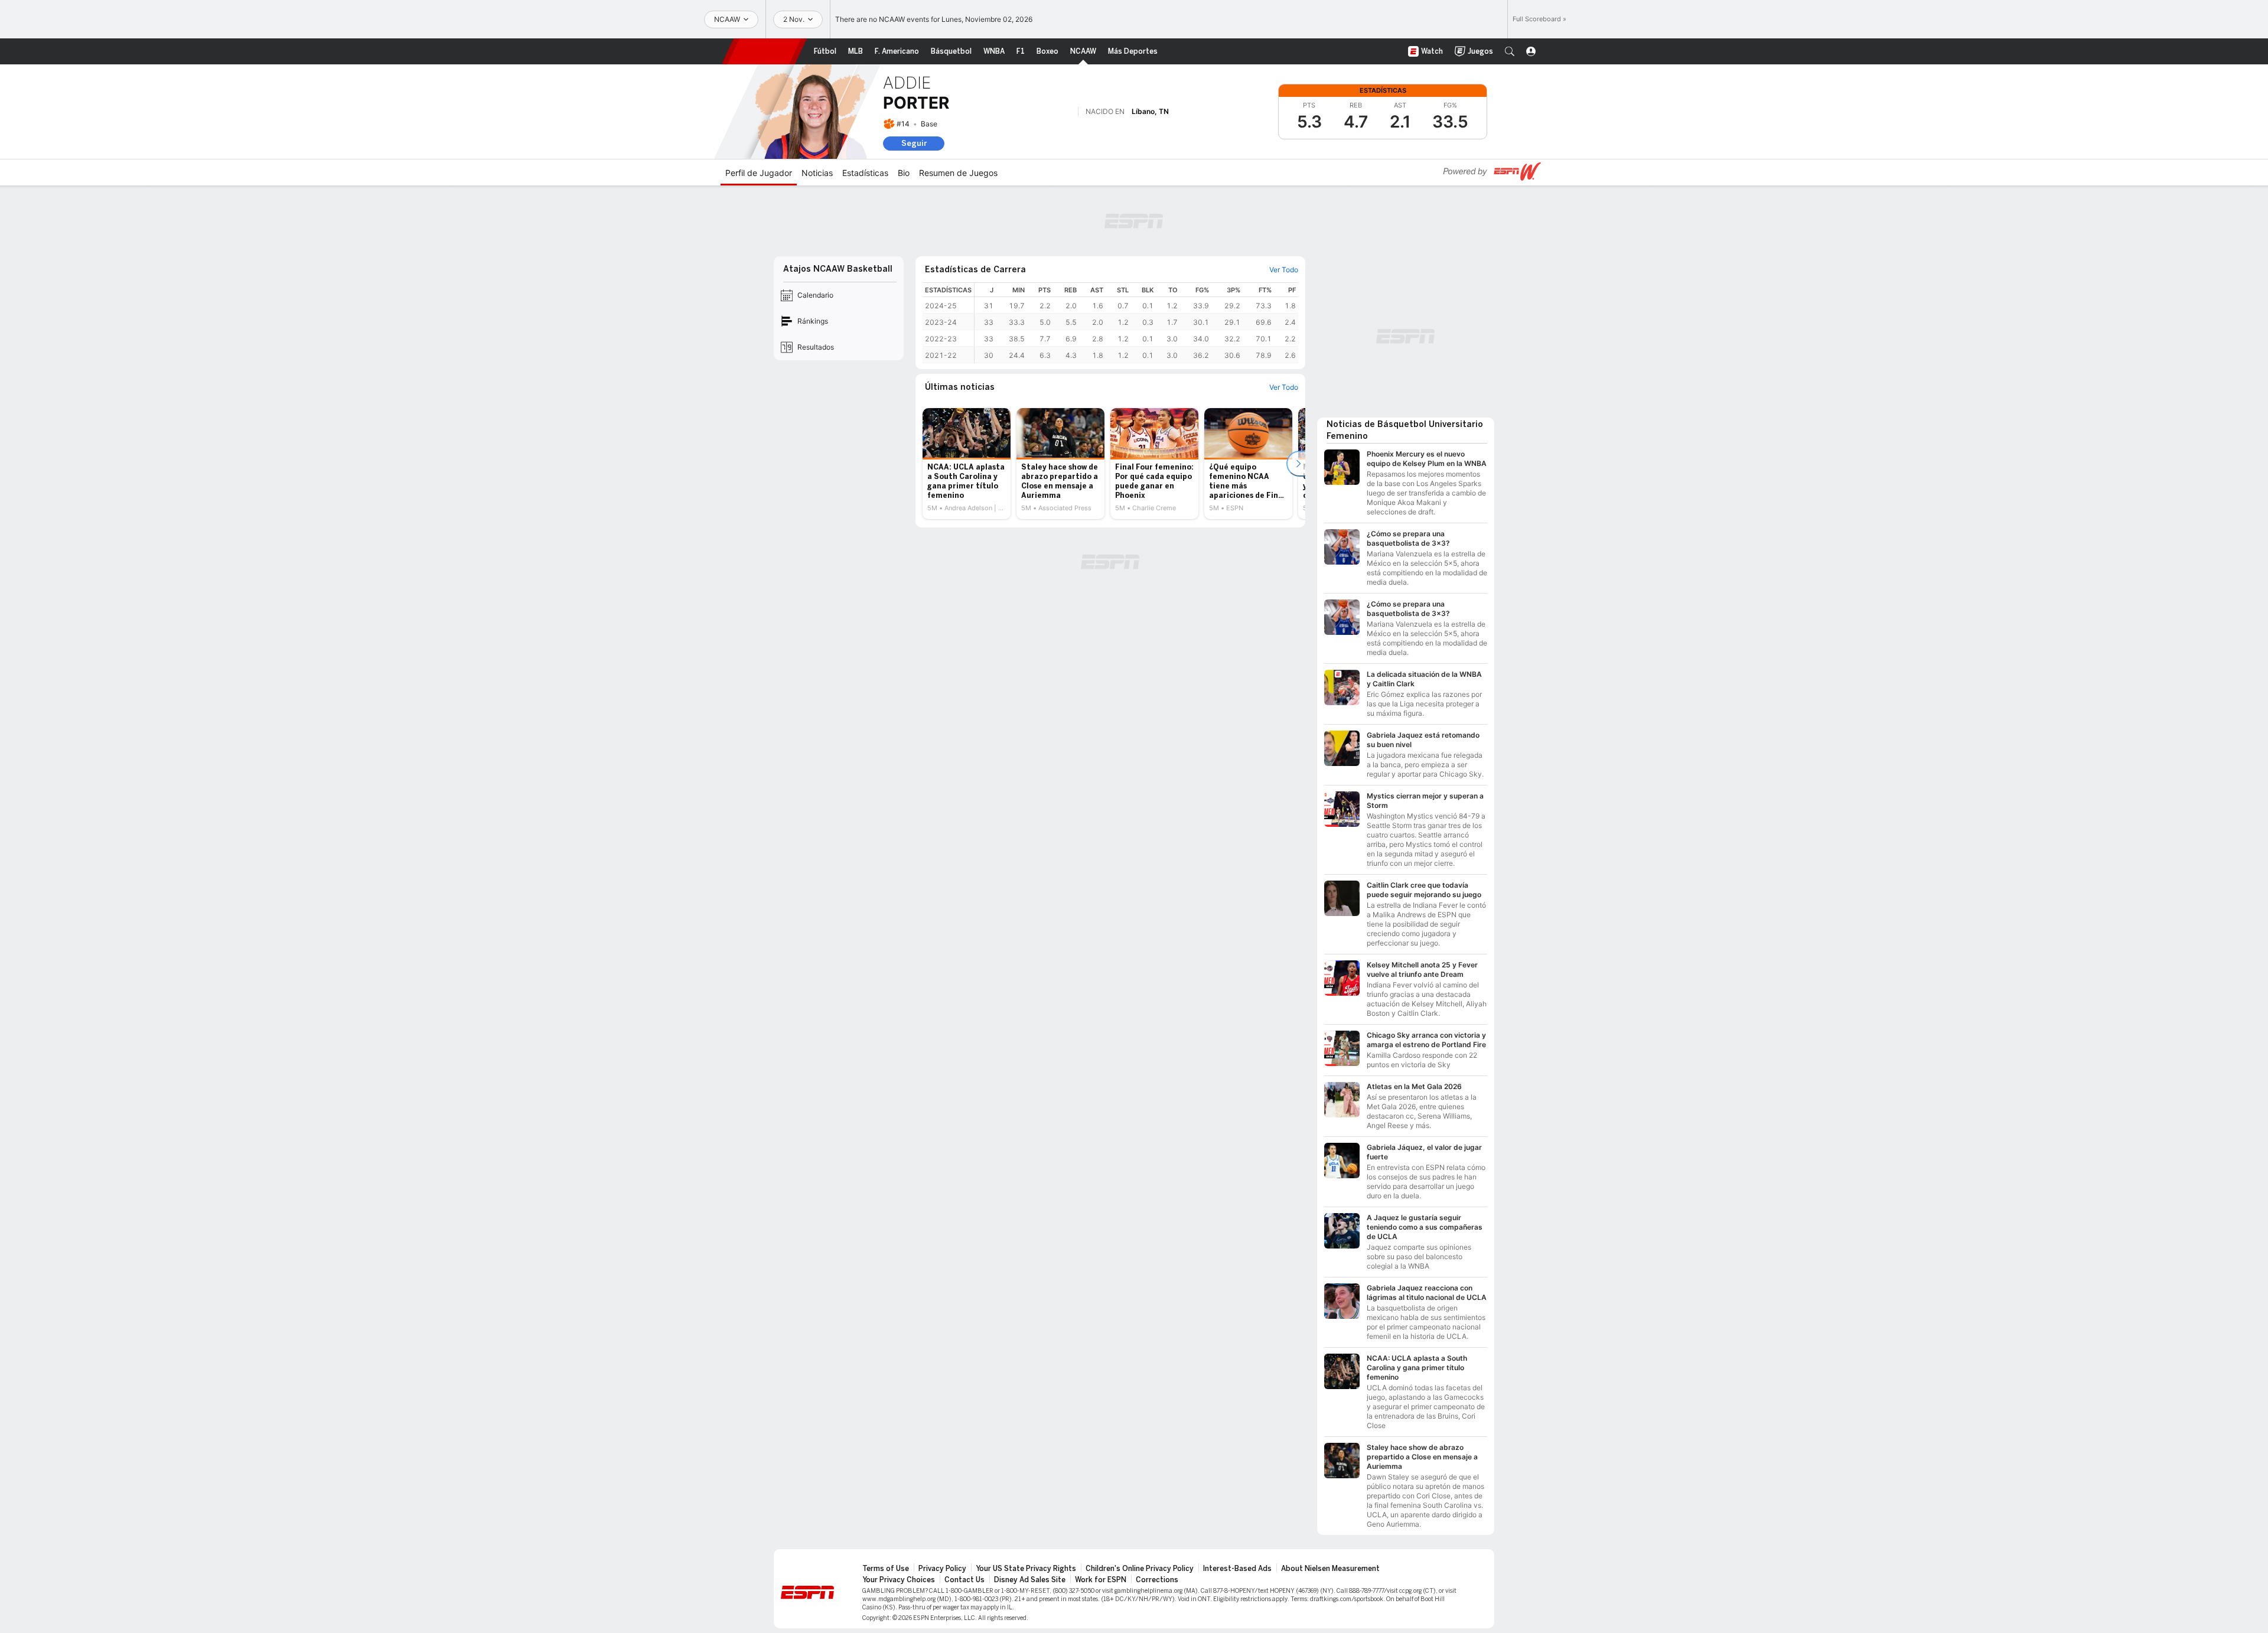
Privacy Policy (942, 1569)
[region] (1136, 323)
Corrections (1157, 1580)
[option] (967, 464)
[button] (1510, 51)
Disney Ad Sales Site (1030, 1580)
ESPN (764, 51)
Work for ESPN (1101, 1580)
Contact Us (964, 1580)
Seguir (914, 143)
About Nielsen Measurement (1330, 1569)
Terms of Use (886, 1569)
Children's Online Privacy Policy (1140, 1569)
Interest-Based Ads (1237, 1569)
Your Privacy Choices (899, 1580)
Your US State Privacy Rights (1026, 1569)
